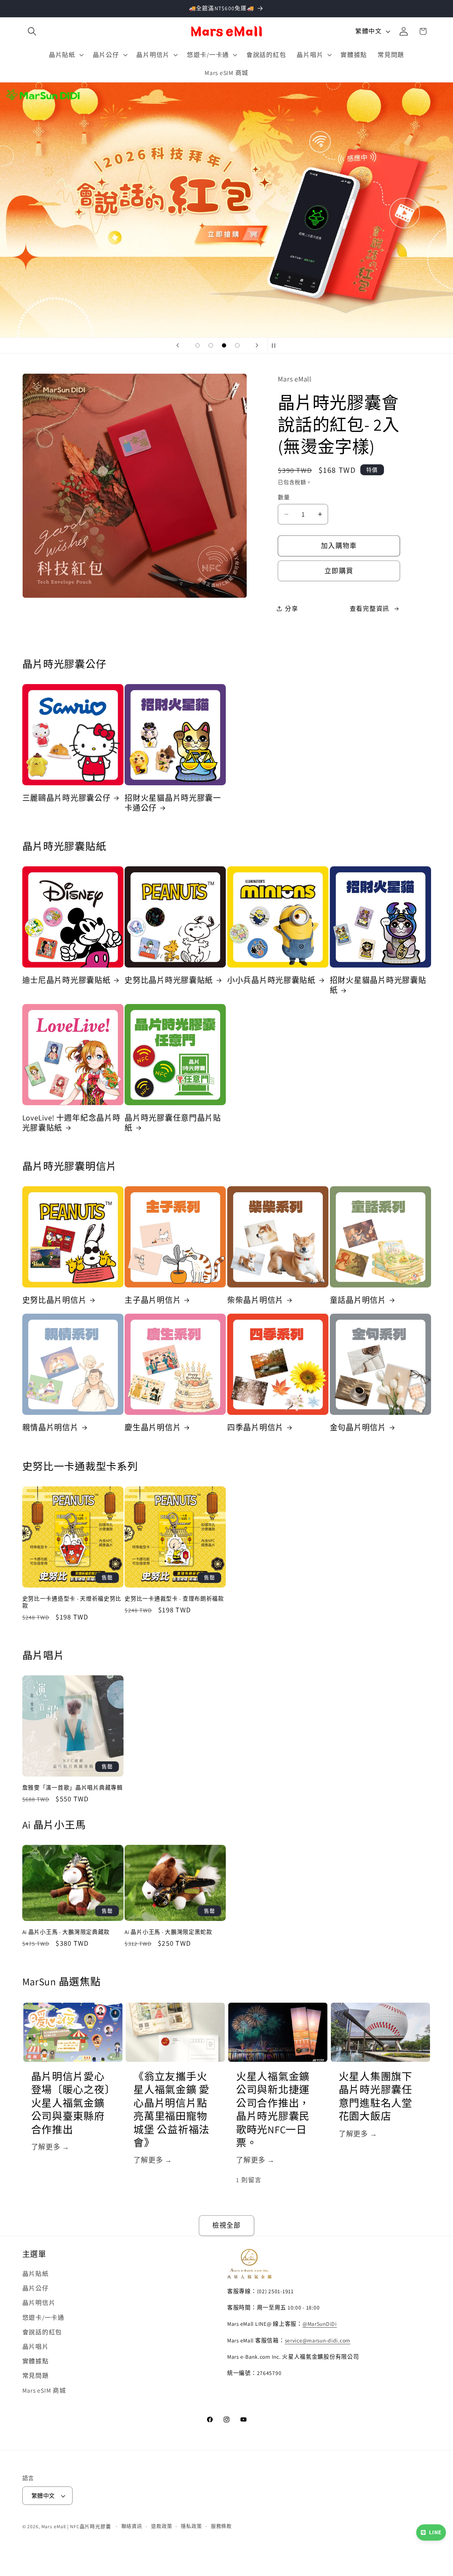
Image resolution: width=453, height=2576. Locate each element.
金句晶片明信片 (358, 1427)
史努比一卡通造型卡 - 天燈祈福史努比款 (72, 1602)
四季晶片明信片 (255, 1427)
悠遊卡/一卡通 (43, 2317)
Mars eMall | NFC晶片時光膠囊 (76, 2527)
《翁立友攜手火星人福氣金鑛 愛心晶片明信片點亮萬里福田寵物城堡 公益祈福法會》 (171, 2110)
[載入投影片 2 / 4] (211, 345)
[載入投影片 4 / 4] (237, 345)
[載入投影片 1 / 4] (197, 345)
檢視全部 (227, 2225)
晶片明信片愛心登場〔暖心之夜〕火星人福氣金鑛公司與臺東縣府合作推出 (71, 2103)
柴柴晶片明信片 (255, 1300)
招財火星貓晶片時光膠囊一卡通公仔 (173, 803)
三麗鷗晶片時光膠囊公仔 (67, 798)
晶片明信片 (39, 2303)
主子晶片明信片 (153, 1300)
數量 (284, 497)
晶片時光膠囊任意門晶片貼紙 (173, 1123)
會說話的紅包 (42, 2332)
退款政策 (162, 2526)
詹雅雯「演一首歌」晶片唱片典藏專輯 (73, 1788)
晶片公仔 (36, 2288)
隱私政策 (191, 2526)
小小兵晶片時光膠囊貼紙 (271, 980)
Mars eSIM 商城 (44, 2390)
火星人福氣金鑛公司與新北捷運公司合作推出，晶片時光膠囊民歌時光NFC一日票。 (273, 2110)
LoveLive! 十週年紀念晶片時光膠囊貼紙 (71, 1123)
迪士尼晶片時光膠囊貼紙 (67, 980)
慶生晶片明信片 (153, 1427)
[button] (32, 31)
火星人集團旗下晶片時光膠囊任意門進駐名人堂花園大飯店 (375, 2097)
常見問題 (36, 2376)
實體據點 (36, 2361)
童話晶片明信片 (358, 1300)
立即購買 (339, 571)
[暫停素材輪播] (275, 345)
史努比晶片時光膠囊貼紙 (169, 980)
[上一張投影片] (178, 345)
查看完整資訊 (370, 609)
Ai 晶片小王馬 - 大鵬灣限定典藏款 (66, 1932)
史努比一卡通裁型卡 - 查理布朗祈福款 (174, 1599)
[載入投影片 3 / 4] (224, 345)
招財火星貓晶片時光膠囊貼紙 (378, 985)
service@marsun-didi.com (318, 2340)
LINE (435, 2532)
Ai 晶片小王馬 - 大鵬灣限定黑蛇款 (168, 1932)
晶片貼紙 (36, 2274)
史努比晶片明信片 (55, 1300)
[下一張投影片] (257, 345)
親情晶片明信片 (50, 1427)
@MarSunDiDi (320, 2324)
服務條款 (222, 2526)
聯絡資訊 (132, 2526)
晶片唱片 (36, 2346)
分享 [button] (292, 609)
